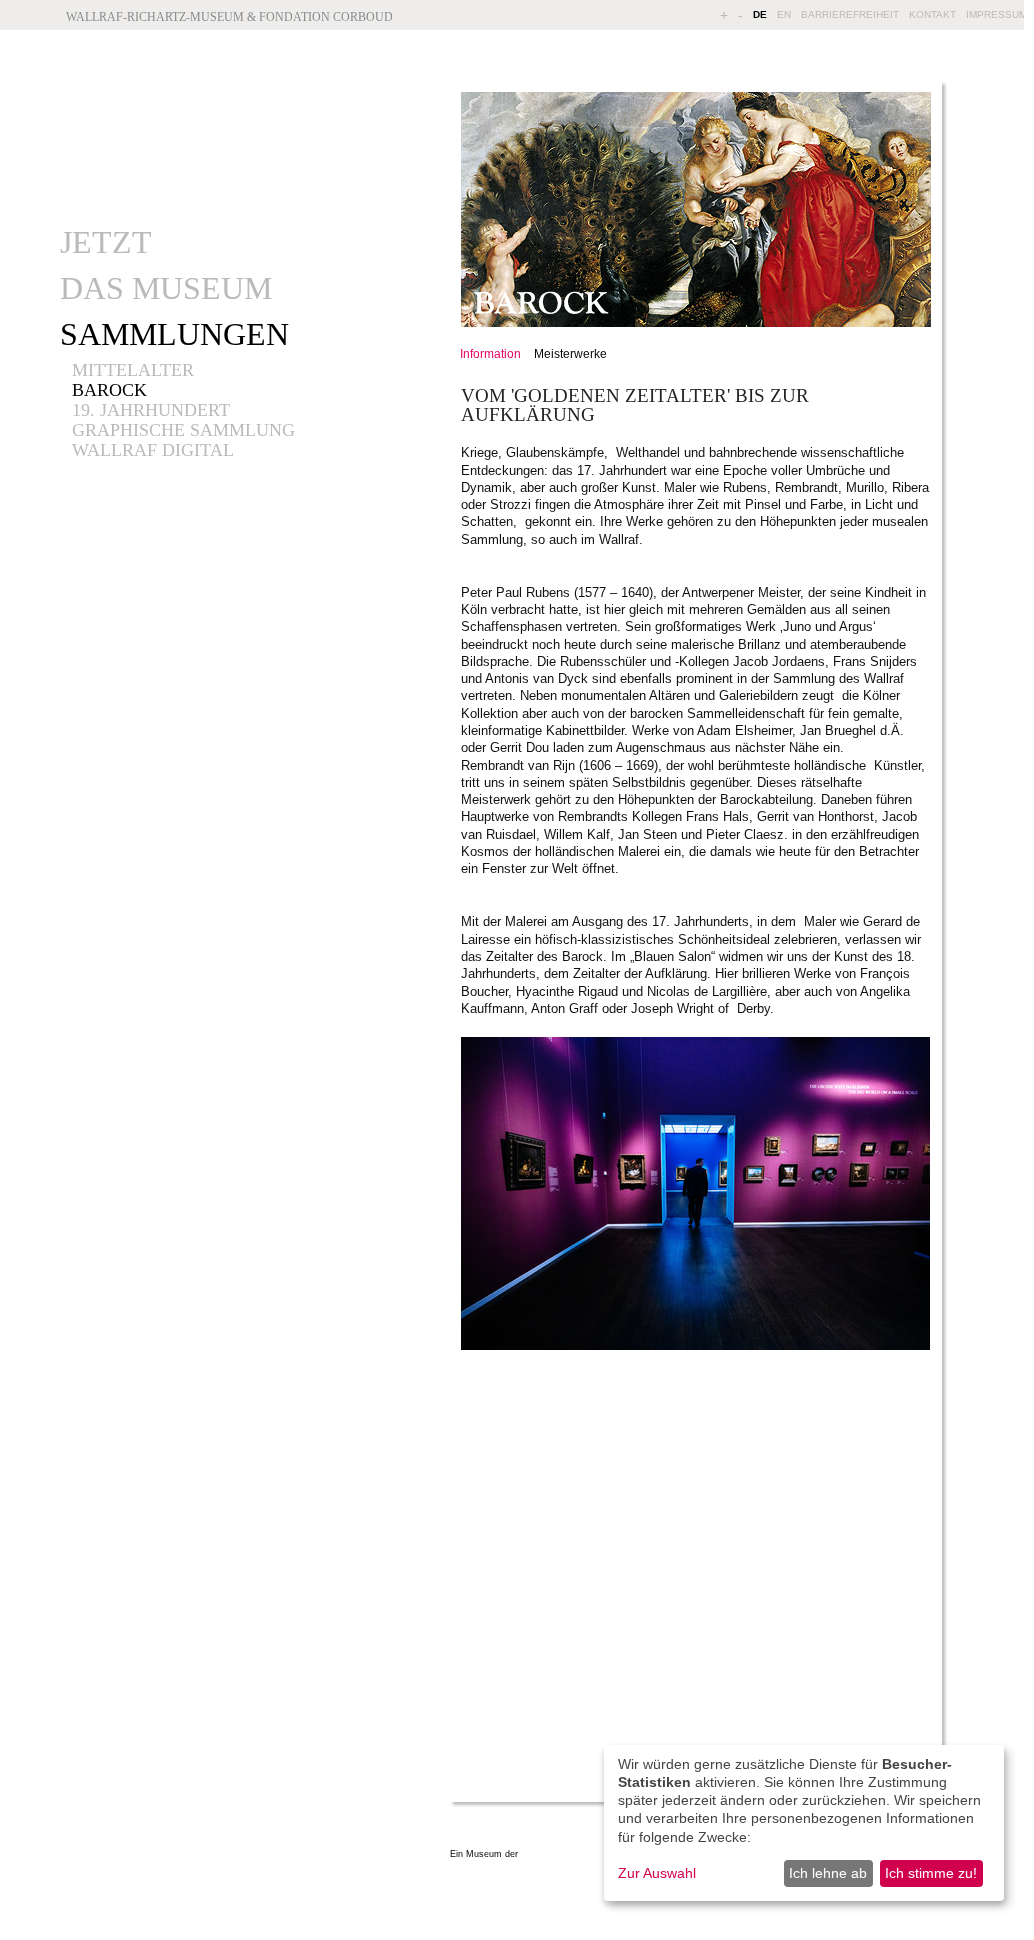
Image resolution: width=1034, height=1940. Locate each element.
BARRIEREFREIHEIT (850, 14)
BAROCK (109, 390)
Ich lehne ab (828, 1873)
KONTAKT (932, 14)
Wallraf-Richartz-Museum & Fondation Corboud (229, 17)
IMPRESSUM (996, 14)
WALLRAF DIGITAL (153, 450)
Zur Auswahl (657, 1873)
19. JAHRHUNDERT (151, 410)
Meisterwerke (570, 354)
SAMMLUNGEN (174, 334)
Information (490, 354)
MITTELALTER (133, 370)
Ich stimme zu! (931, 1873)
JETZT (106, 242)
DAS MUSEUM (166, 288)
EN (784, 14)
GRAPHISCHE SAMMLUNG (183, 430)
